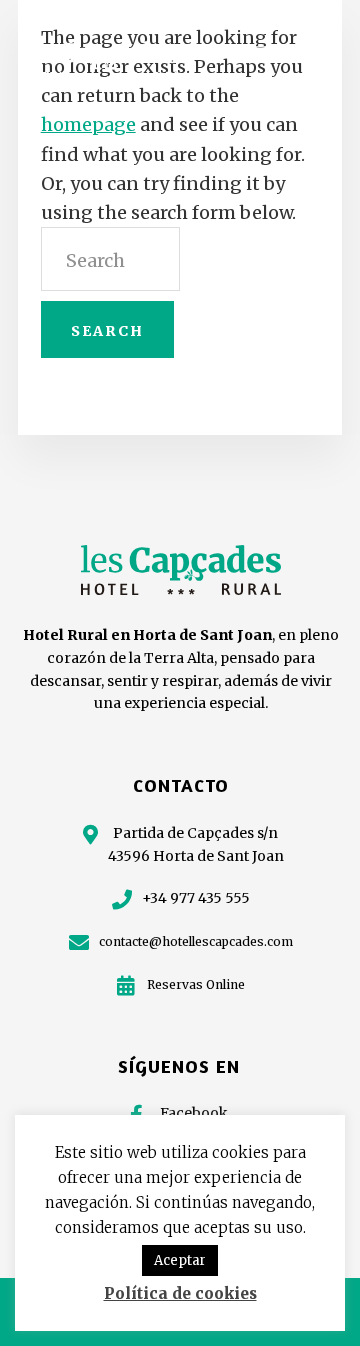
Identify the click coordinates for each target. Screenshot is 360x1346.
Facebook (194, 1113)
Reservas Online (196, 984)
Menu (309, 51)
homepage (88, 124)
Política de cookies (180, 1293)
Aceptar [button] (180, 1260)
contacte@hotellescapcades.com (196, 941)
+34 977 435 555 (196, 898)
